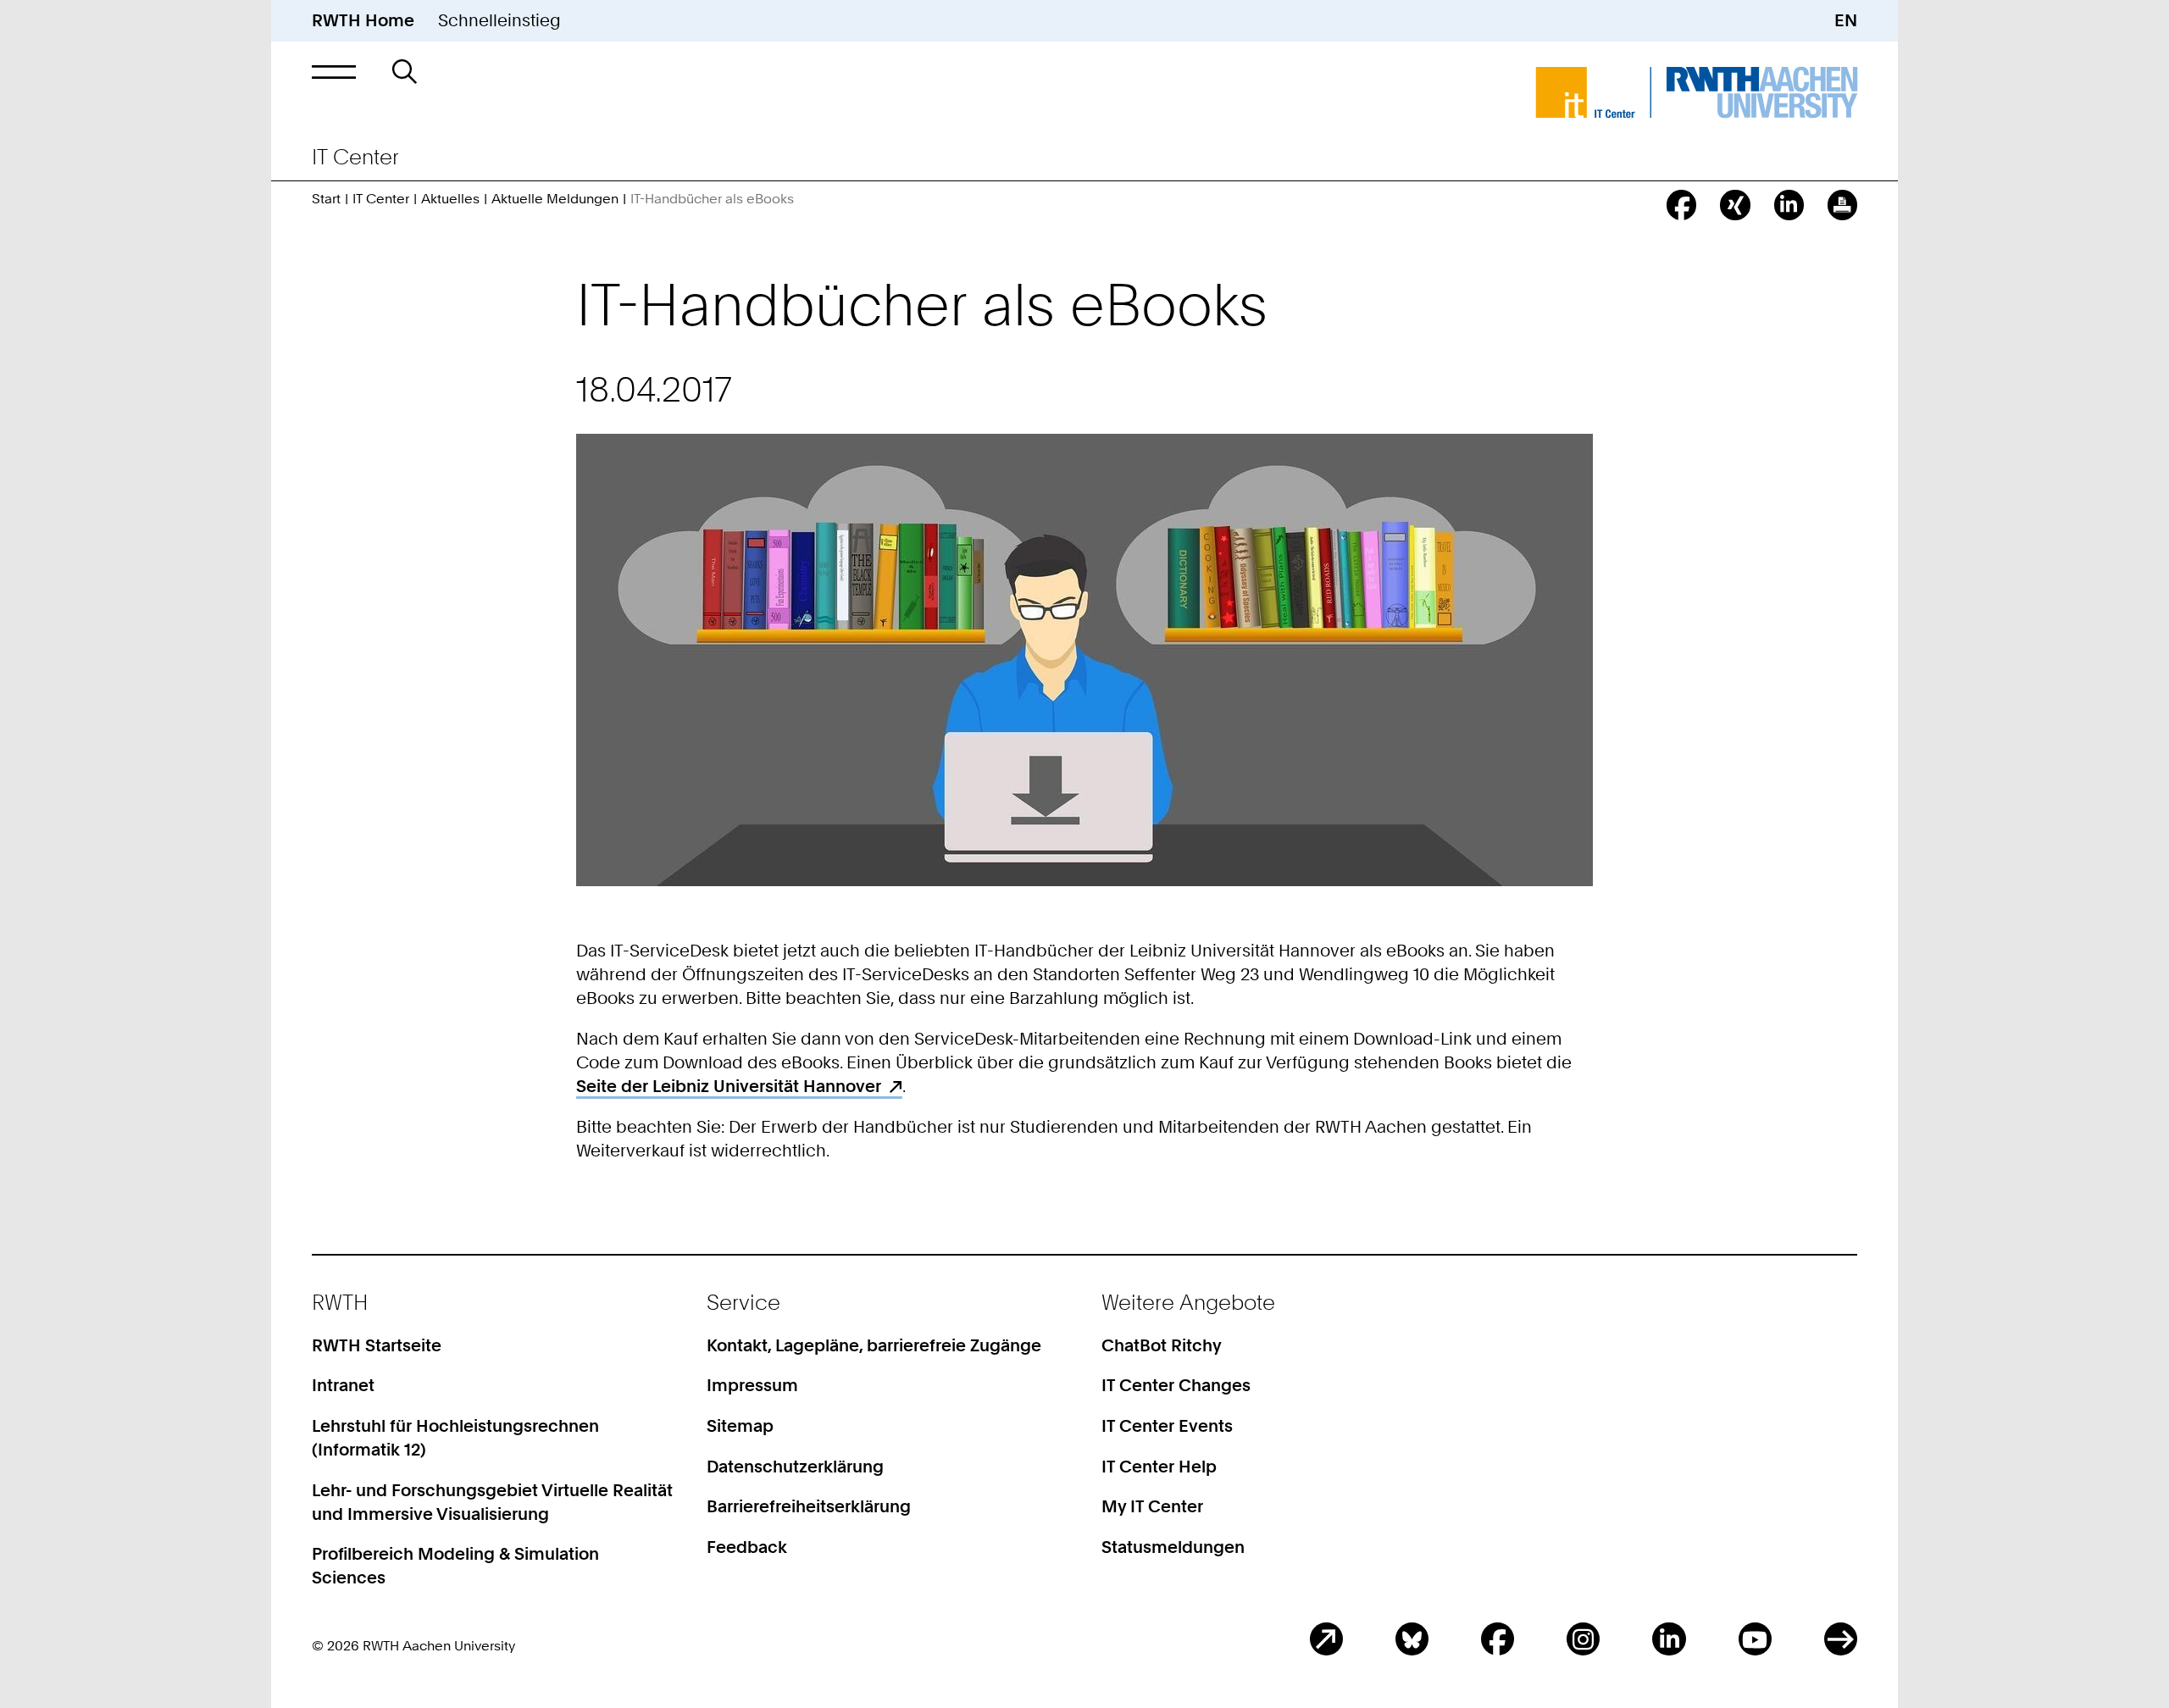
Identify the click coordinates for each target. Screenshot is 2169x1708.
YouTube (1755, 1639)
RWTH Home (363, 20)
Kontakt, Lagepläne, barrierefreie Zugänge (874, 1345)
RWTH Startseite (377, 1345)
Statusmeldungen (1173, 1547)
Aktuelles (450, 199)
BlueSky (1412, 1639)
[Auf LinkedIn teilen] (1789, 205)
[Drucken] (1842, 205)
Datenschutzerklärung (795, 1467)
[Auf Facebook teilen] (1681, 205)
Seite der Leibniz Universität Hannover (729, 1086)
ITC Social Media (1841, 1639)
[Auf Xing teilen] (1735, 205)
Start (326, 199)
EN (1846, 20)
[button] (334, 72)
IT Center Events (1167, 1426)
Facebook (1498, 1639)
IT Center (381, 199)
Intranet (343, 1385)
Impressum (752, 1385)
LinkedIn (1669, 1639)
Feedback (747, 1547)
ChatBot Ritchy (1162, 1345)
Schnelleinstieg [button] (499, 20)
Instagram (1583, 1639)
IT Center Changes (1176, 1385)
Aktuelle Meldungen (555, 199)
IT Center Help (1159, 1467)
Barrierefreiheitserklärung (809, 1506)
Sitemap (740, 1426)
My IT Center (1152, 1506)
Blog (1326, 1639)
